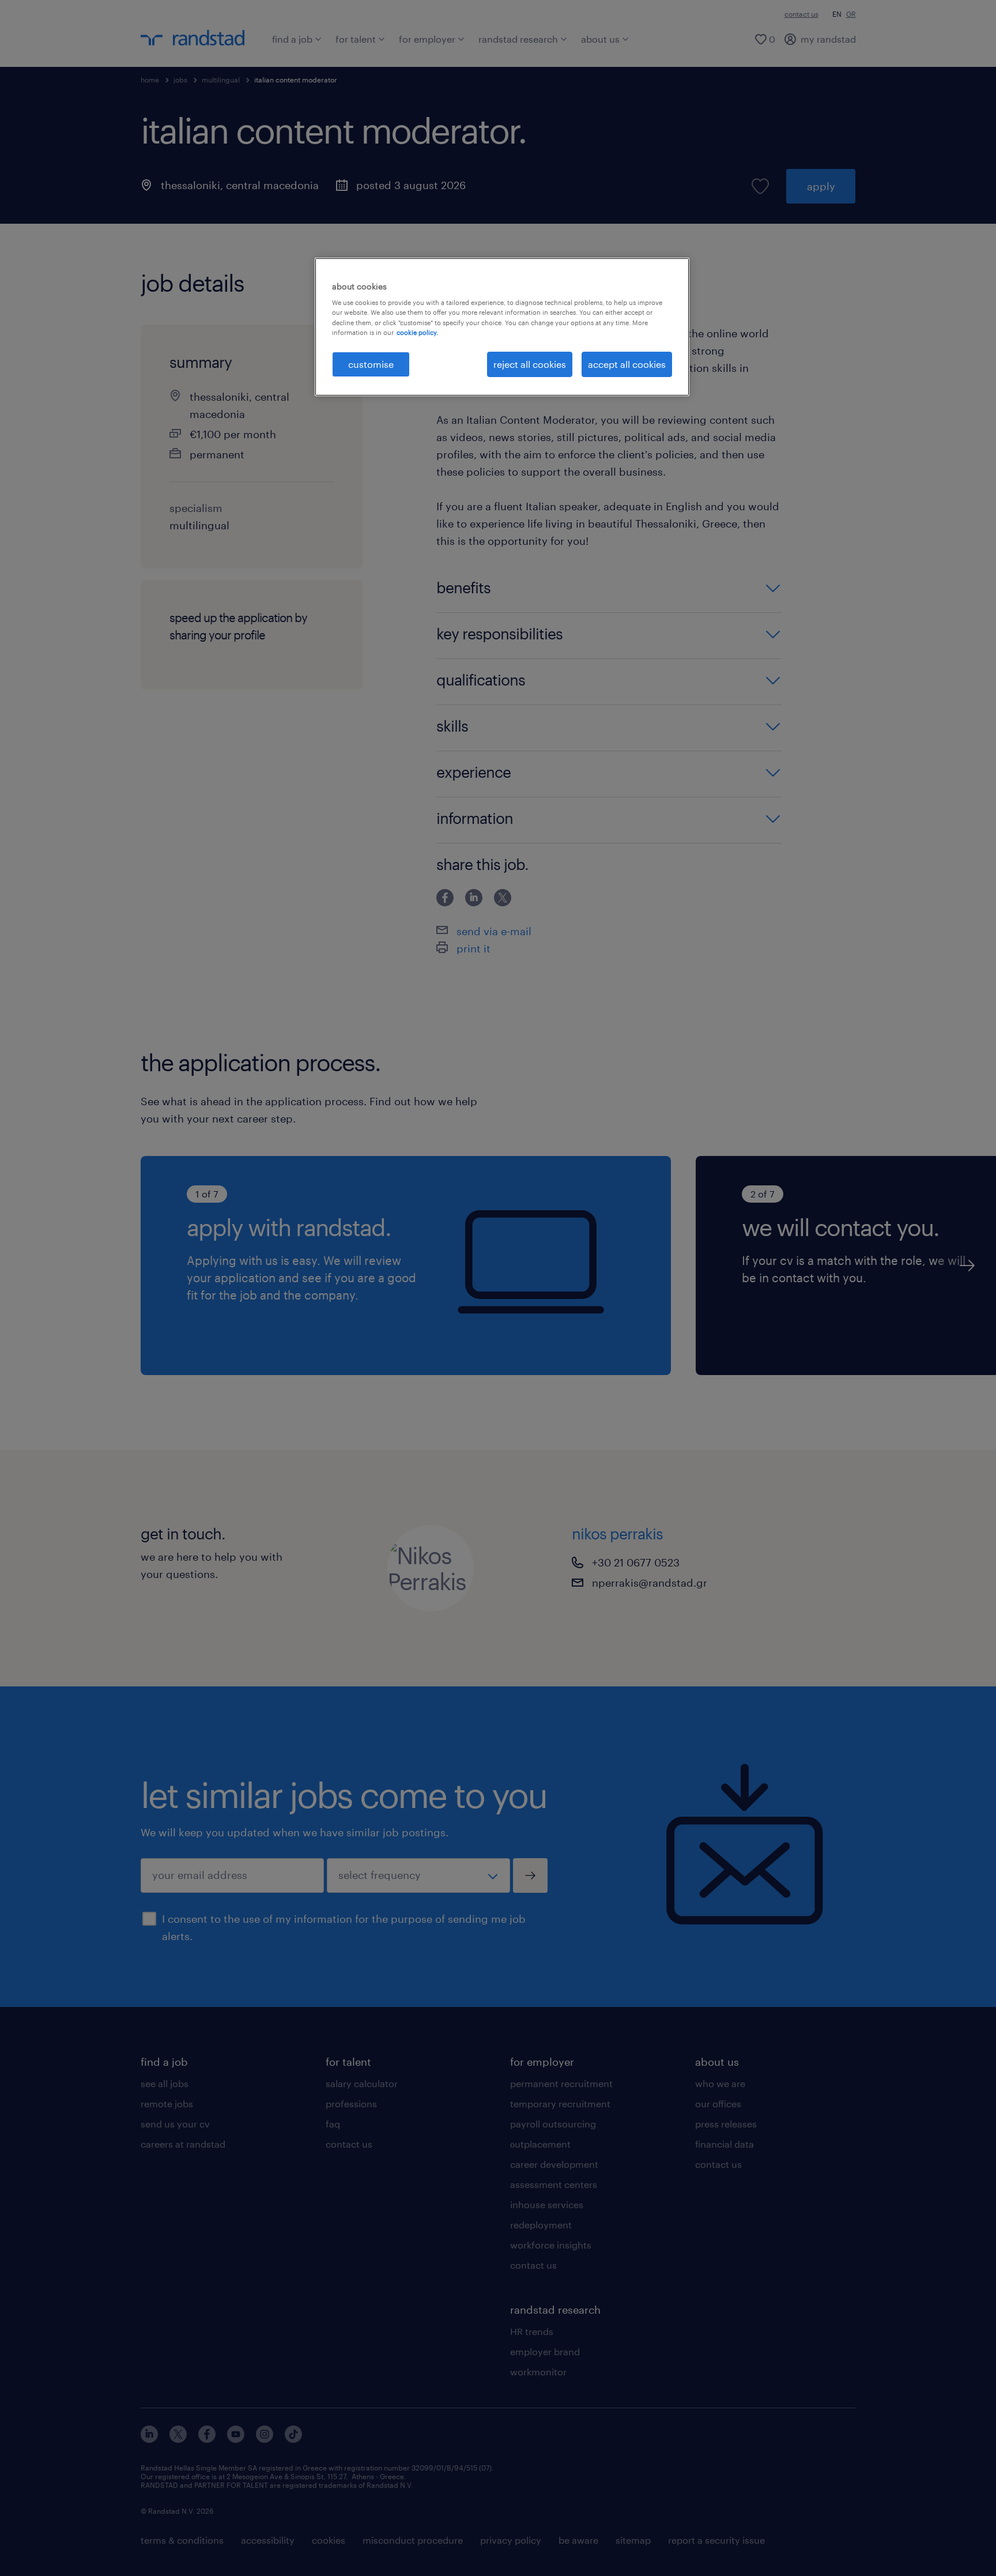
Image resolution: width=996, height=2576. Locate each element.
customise (371, 364)
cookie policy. (417, 332)
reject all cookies (530, 364)
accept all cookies (627, 364)
